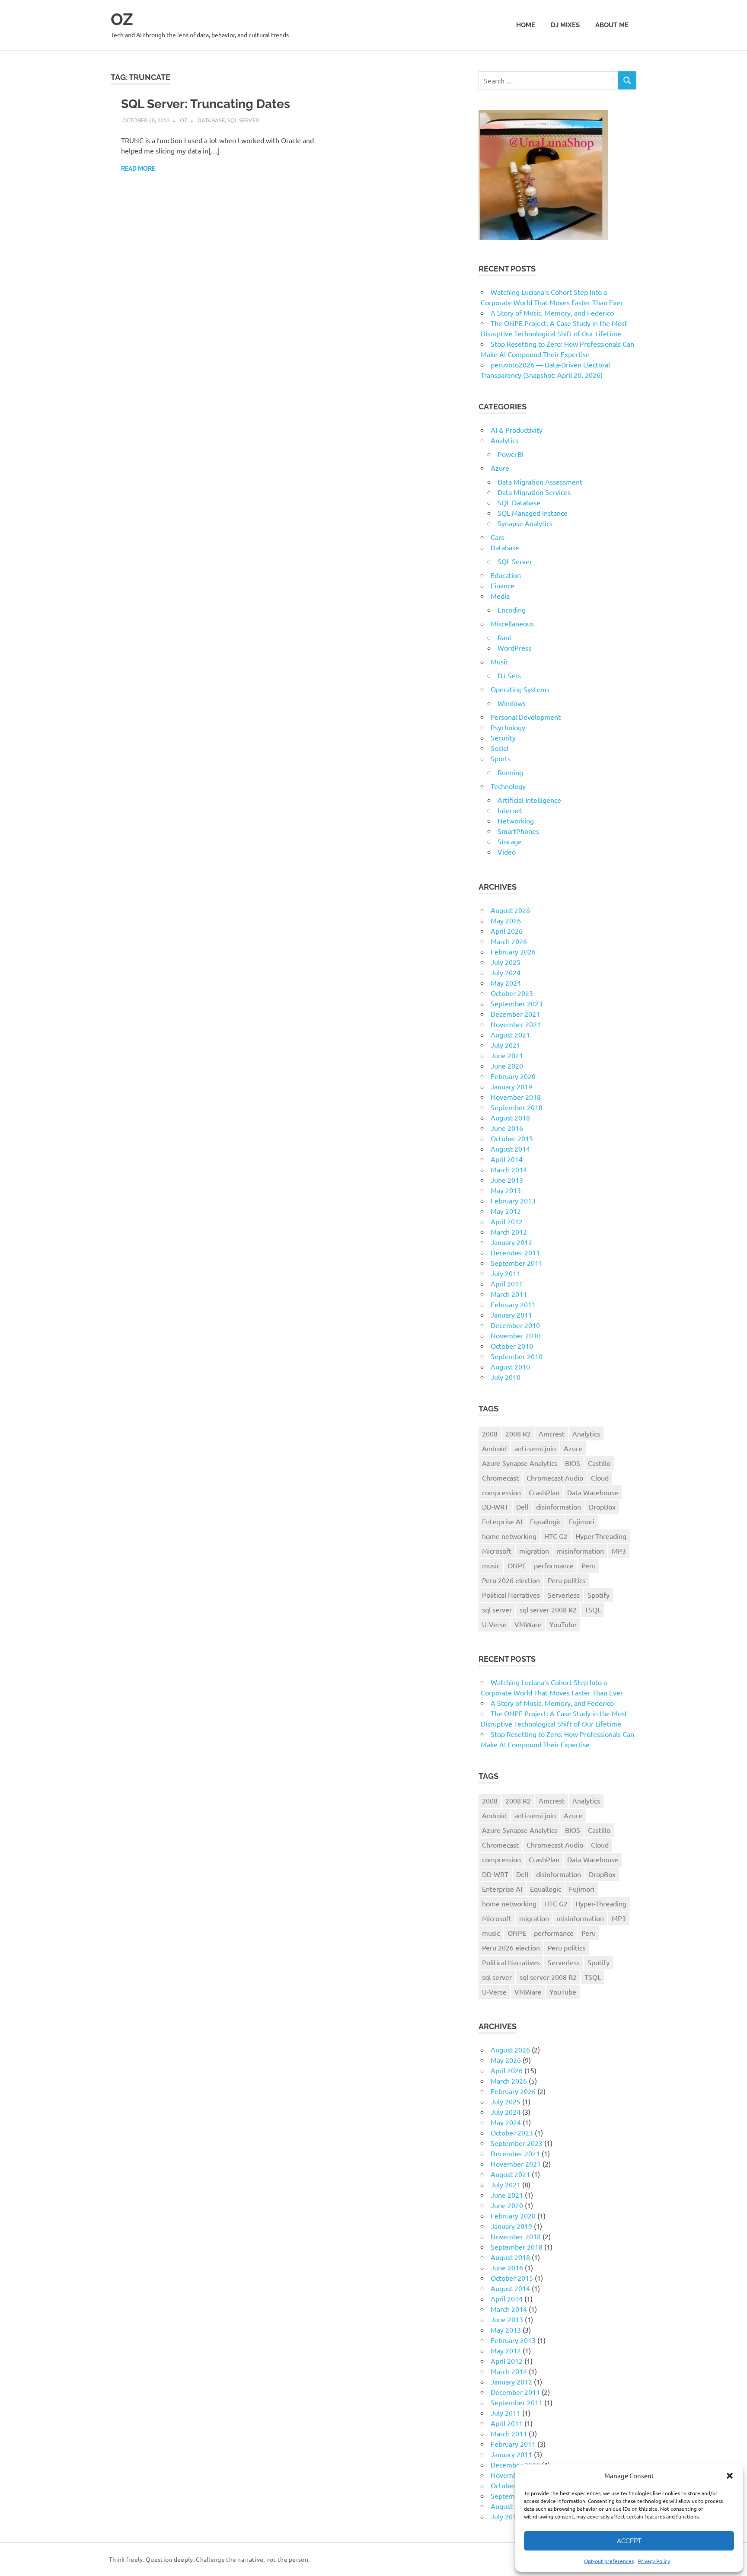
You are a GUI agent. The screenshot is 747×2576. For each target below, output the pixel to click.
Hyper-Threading (601, 1536)
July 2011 (506, 1273)
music (491, 1565)
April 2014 (507, 1159)
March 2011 (509, 1294)
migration (534, 1551)
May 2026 (506, 920)
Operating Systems (520, 689)
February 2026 (513, 951)
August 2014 (510, 1149)
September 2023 (517, 1003)
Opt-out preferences (609, 2561)
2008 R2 (518, 1433)
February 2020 (513, 1076)
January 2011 (511, 1315)
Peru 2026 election (511, 1580)
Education (506, 575)
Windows (512, 703)
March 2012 (509, 1232)
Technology (508, 786)
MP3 (619, 1551)
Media (500, 596)
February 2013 (513, 1200)
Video (507, 852)
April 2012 (507, 1221)
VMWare (528, 1624)
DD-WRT (495, 1507)
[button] (730, 2476)
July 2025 (506, 962)
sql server (497, 1609)
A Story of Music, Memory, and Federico (552, 313)
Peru (589, 1565)
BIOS (573, 1463)
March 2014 (509, 1169)
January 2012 (511, 1242)
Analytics (504, 440)
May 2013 (506, 1190)
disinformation (559, 1507)
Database (211, 120)
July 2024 (506, 972)
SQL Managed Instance (533, 513)
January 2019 (511, 1086)
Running (510, 772)
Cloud (600, 1478)
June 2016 (507, 1128)
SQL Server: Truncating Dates (206, 104)
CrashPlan (544, 1492)
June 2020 (507, 1066)
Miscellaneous (512, 623)
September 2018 (517, 1107)
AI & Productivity (517, 430)
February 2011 (513, 1304)
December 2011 (515, 1252)
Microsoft (497, 1551)
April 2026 (507, 931)
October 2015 (512, 1138)
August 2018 (510, 1117)
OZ (122, 19)
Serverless (564, 1595)
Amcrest (552, 1433)
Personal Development (526, 717)
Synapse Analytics (525, 523)
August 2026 (510, 910)
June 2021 (507, 1055)
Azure (500, 468)
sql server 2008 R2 (548, 1609)
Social (500, 748)
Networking (516, 820)
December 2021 (515, 1014)
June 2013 (507, 1180)
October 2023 (512, 993)
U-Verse (494, 1624)
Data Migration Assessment (540, 482)
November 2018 (516, 1097)
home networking (509, 1536)
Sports (501, 758)
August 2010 (510, 1366)
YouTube (563, 1624)
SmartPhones (518, 831)
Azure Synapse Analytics (520, 1463)
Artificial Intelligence (529, 800)
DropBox (602, 1507)
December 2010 (515, 1325)
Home (526, 25)
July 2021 (506, 1045)
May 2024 (506, 983)
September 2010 (517, 1356)
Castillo (599, 1463)
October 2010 (512, 1346)
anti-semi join (535, 1448)
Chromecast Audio (555, 1478)
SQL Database (519, 502)
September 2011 (517, 1263)
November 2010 (516, 1335)
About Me (612, 25)
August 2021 (510, 1034)
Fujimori (582, 1521)
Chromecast (500, 1478)
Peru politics (567, 1580)
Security (503, 737)
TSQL (593, 1609)
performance (554, 1565)
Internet (510, 810)
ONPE (517, 1565)
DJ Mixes (565, 25)
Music (500, 661)
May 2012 (506, 1211)
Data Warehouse (593, 1492)
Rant (505, 637)
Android (494, 1448)
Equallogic (546, 1521)
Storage (510, 841)
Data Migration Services (534, 492)
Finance (503, 585)
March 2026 (509, 941)
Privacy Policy (654, 2561)
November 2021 (516, 1024)
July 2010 (506, 1377)
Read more (138, 169)
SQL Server (243, 120)
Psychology (508, 727)
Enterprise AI (502, 1521)
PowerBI (511, 454)
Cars (497, 537)
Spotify (599, 1595)
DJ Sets (509, 675)
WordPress (514, 648)
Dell (522, 1507)
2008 (490, 1433)
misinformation (580, 1551)
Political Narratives (511, 1595)
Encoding (512, 610)
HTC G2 (556, 1536)
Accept (629, 2541)
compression (501, 1492)
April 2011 (507, 1283)
